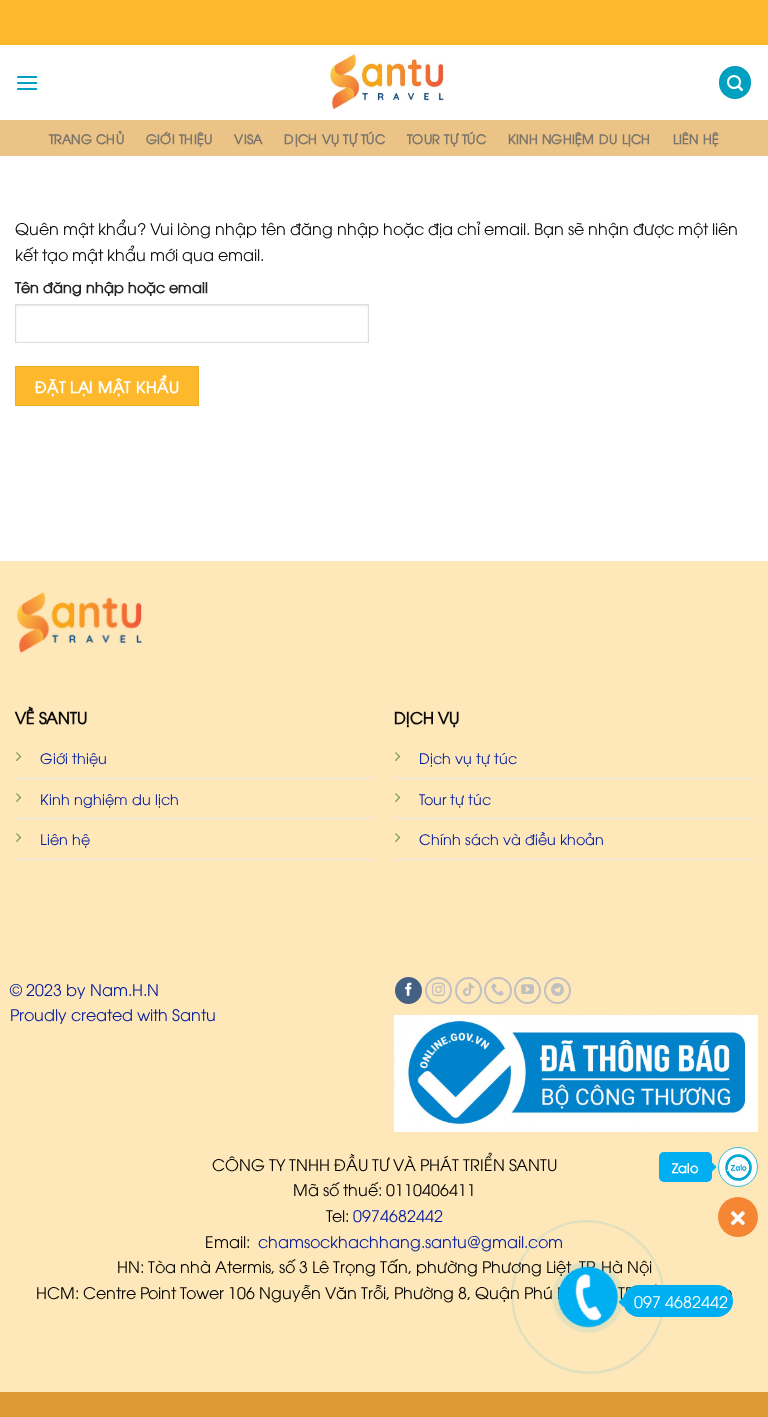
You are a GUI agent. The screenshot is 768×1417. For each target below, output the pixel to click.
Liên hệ (696, 138)
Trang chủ (86, 138)
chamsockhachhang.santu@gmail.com (410, 1241)
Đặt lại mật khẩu (107, 385)
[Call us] (497, 991)
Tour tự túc (446, 138)
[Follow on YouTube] (527, 991)
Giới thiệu (179, 138)
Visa (248, 138)
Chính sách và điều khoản (511, 838)
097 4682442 (681, 1301)
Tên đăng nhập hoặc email (111, 286)
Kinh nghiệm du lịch (579, 138)
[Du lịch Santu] (384, 82)
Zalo (685, 1167)
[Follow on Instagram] (438, 991)
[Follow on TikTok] (468, 991)
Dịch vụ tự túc (334, 138)
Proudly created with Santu (113, 1014)
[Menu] (27, 82)
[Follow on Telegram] (557, 991)
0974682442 (398, 1215)
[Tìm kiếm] (735, 82)
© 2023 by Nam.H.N (84, 989)
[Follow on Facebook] (408, 991)
